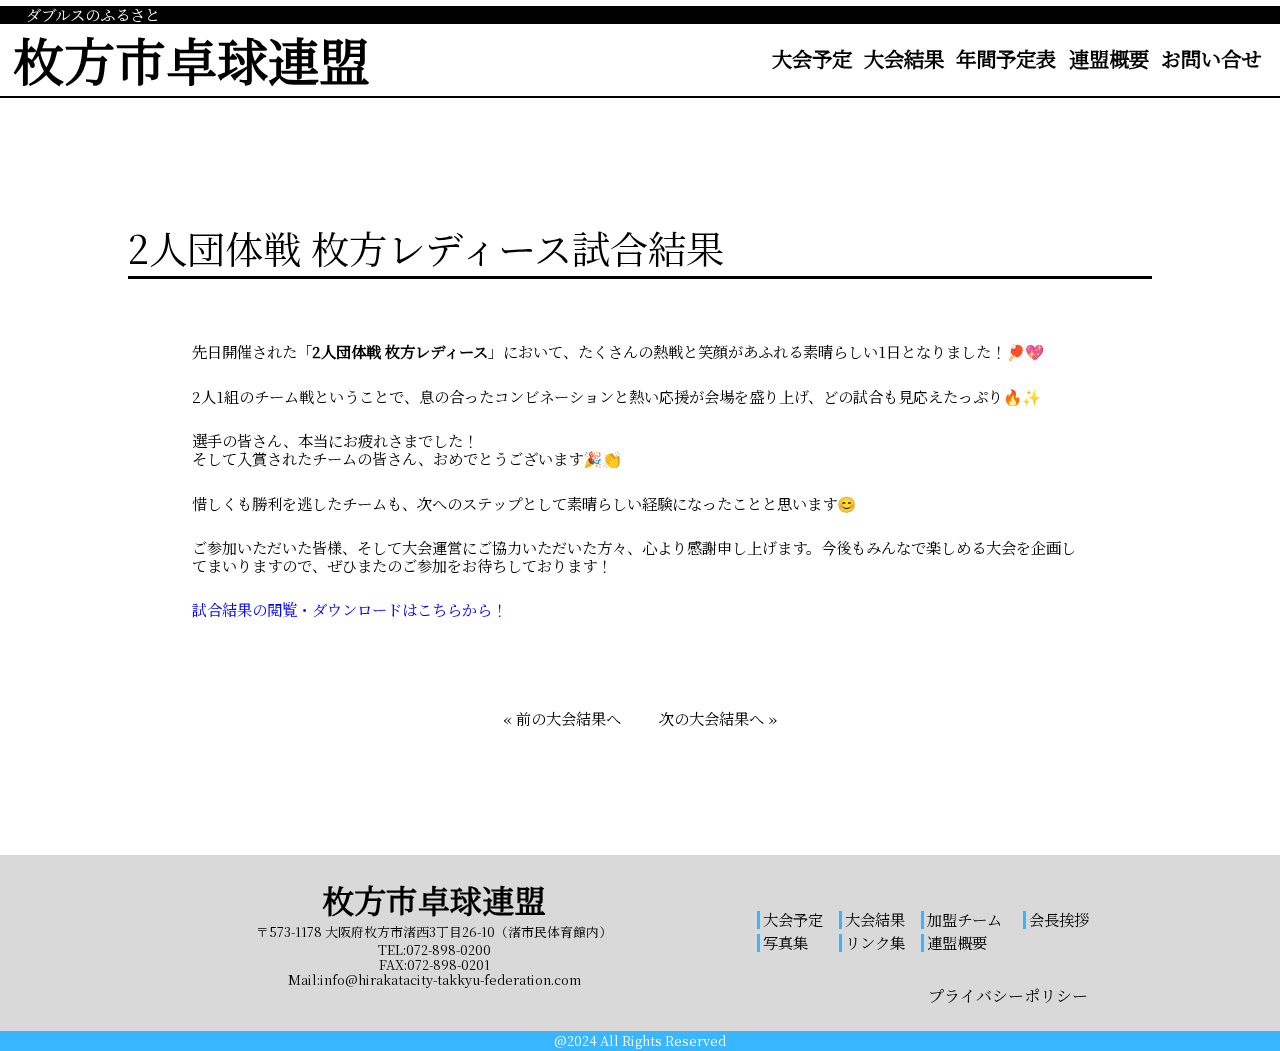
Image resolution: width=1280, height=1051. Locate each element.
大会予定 (812, 58)
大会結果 (904, 58)
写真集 (785, 942)
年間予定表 (1006, 58)
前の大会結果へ (568, 718)
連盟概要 (1109, 58)
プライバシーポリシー (1008, 995)
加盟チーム (964, 919)
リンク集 (875, 942)
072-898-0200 (448, 949)
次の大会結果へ (711, 718)
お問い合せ (1211, 58)
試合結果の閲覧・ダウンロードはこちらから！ (349, 610)
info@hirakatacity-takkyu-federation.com (450, 979)
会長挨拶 (1059, 919)
